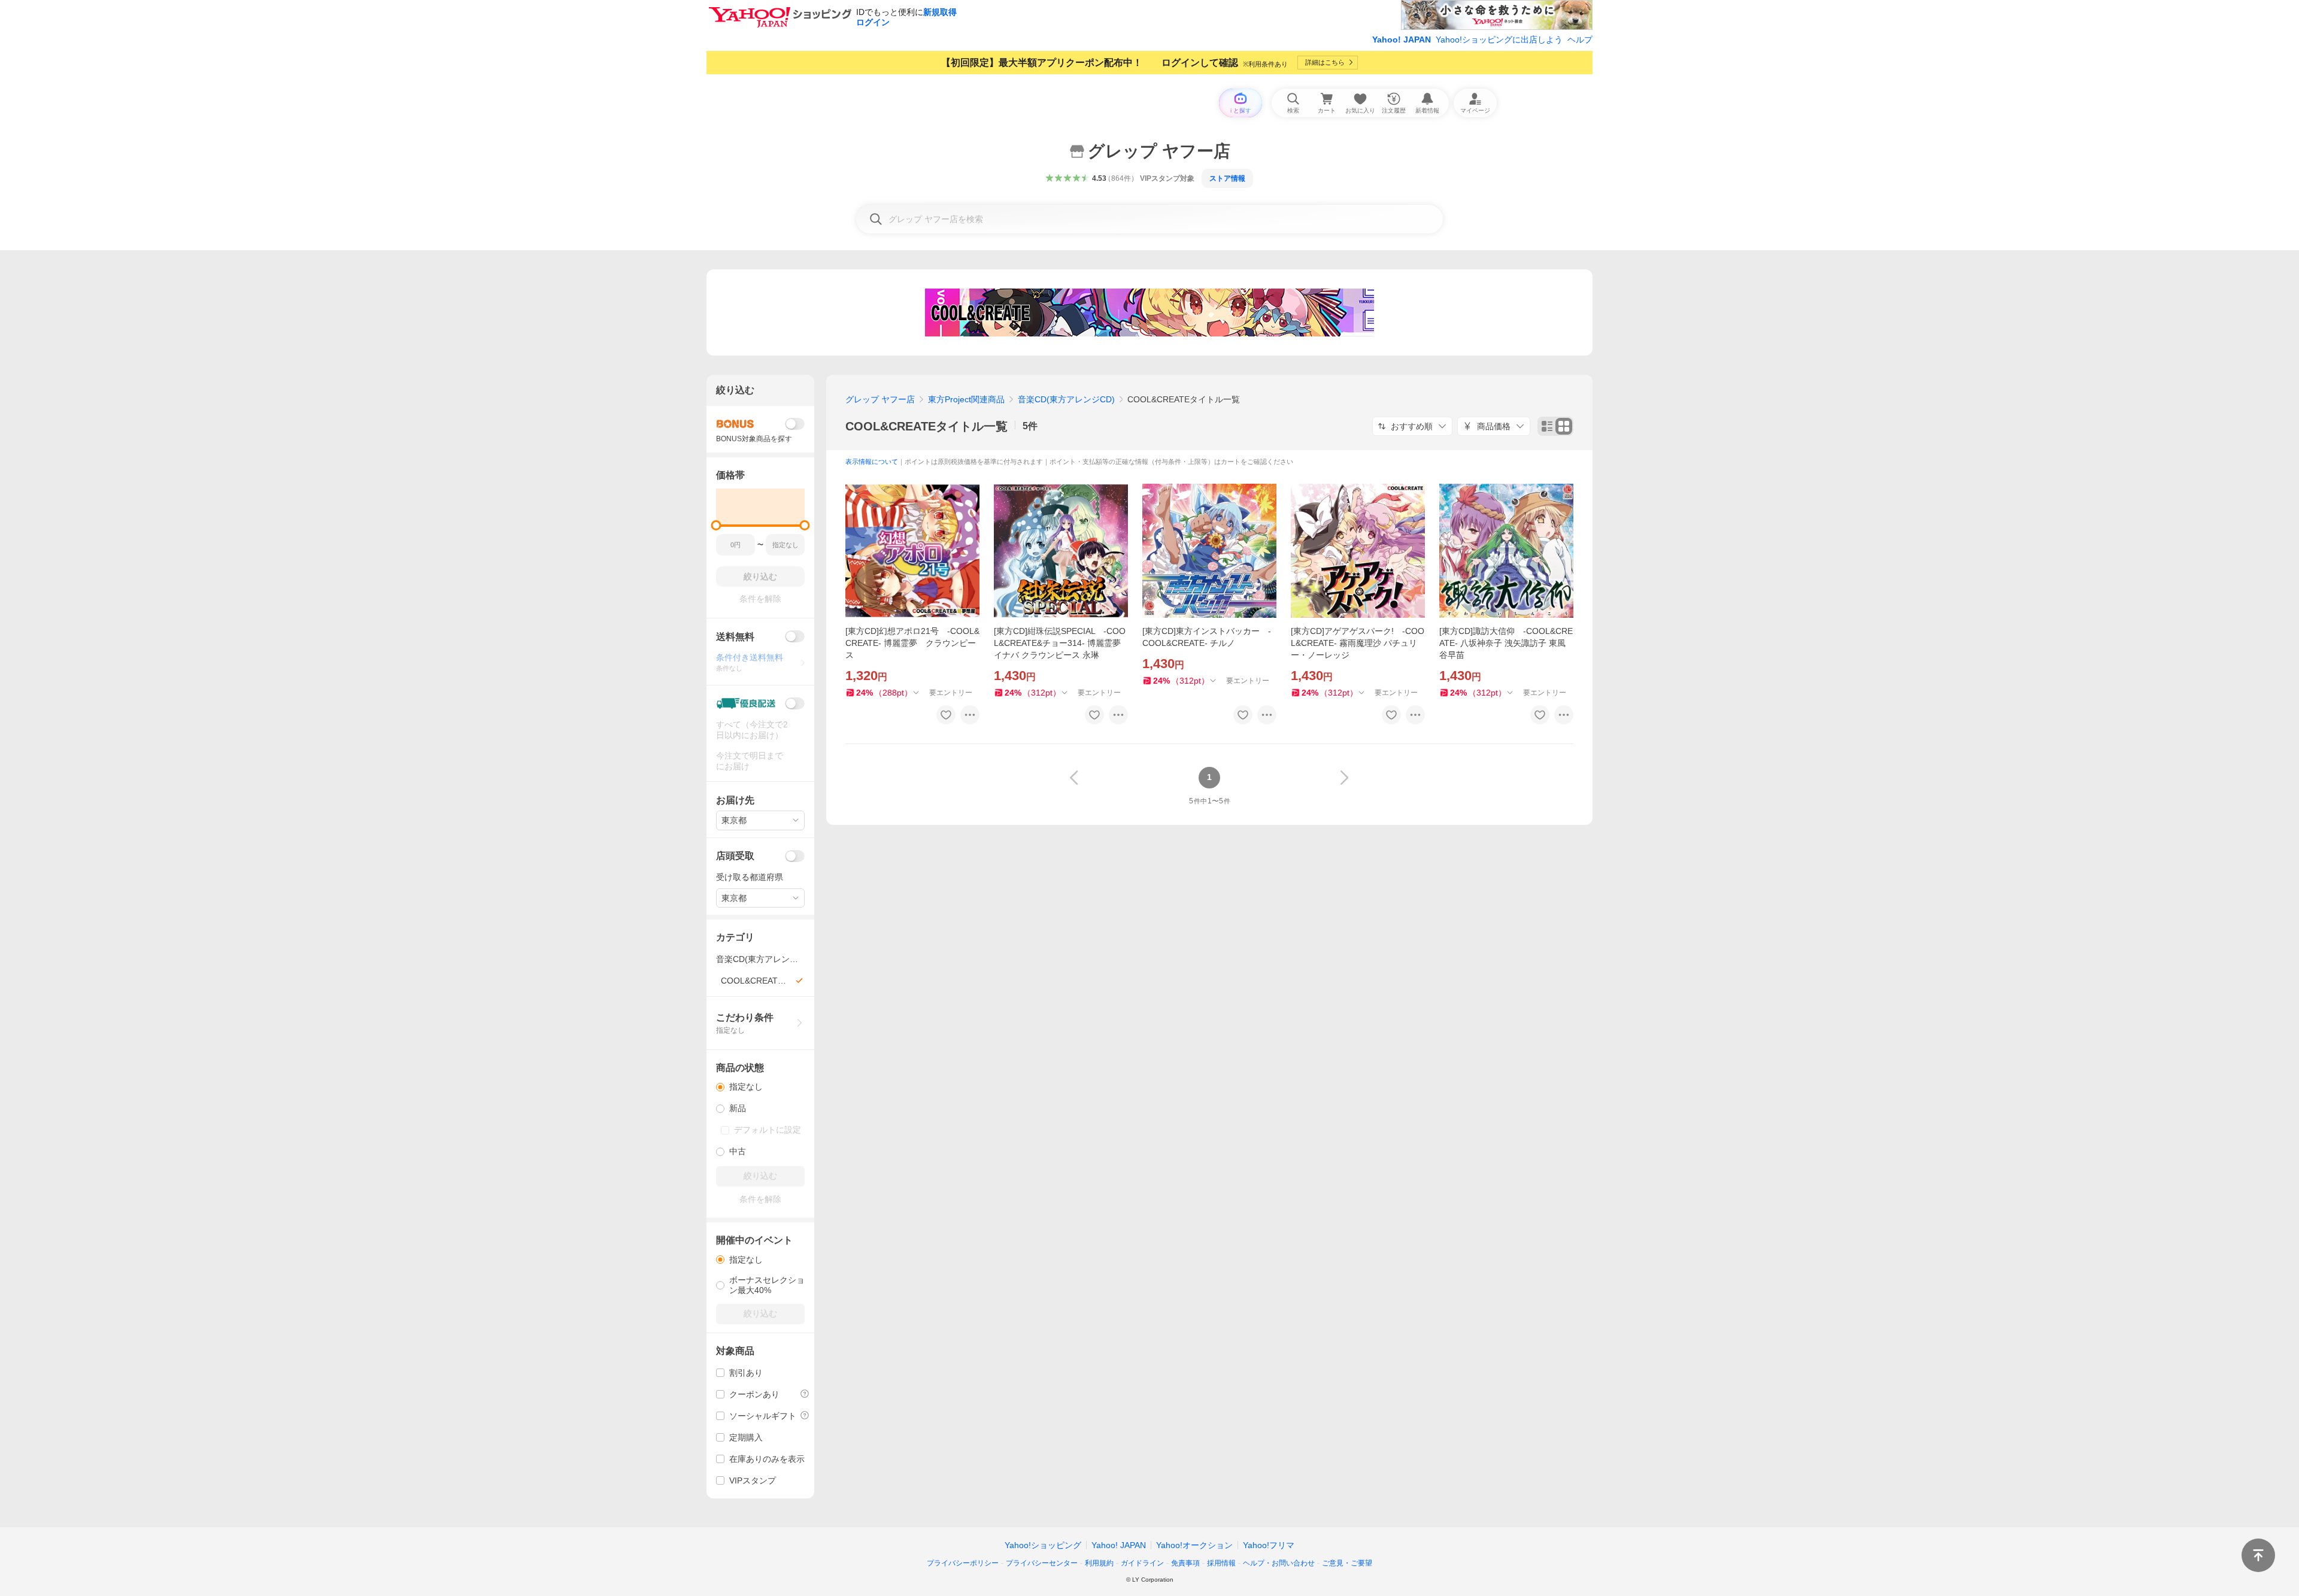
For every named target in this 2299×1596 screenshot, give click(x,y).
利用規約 (1099, 1563)
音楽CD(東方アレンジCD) (1066, 399)
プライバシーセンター (1042, 1563)
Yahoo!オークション (1194, 1545)
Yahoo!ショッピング (1043, 1545)
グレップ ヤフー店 (880, 399)
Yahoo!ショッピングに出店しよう (1499, 40)
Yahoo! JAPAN (1402, 40)
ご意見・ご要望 (1347, 1563)
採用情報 (1221, 1563)
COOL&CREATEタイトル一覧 (926, 426)
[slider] (716, 525)
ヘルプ (1580, 40)
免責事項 (1185, 1563)
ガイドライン (1142, 1563)
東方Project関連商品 (966, 399)
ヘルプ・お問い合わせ (1279, 1563)
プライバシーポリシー (963, 1563)
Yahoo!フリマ (1269, 1545)
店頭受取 (735, 856)
